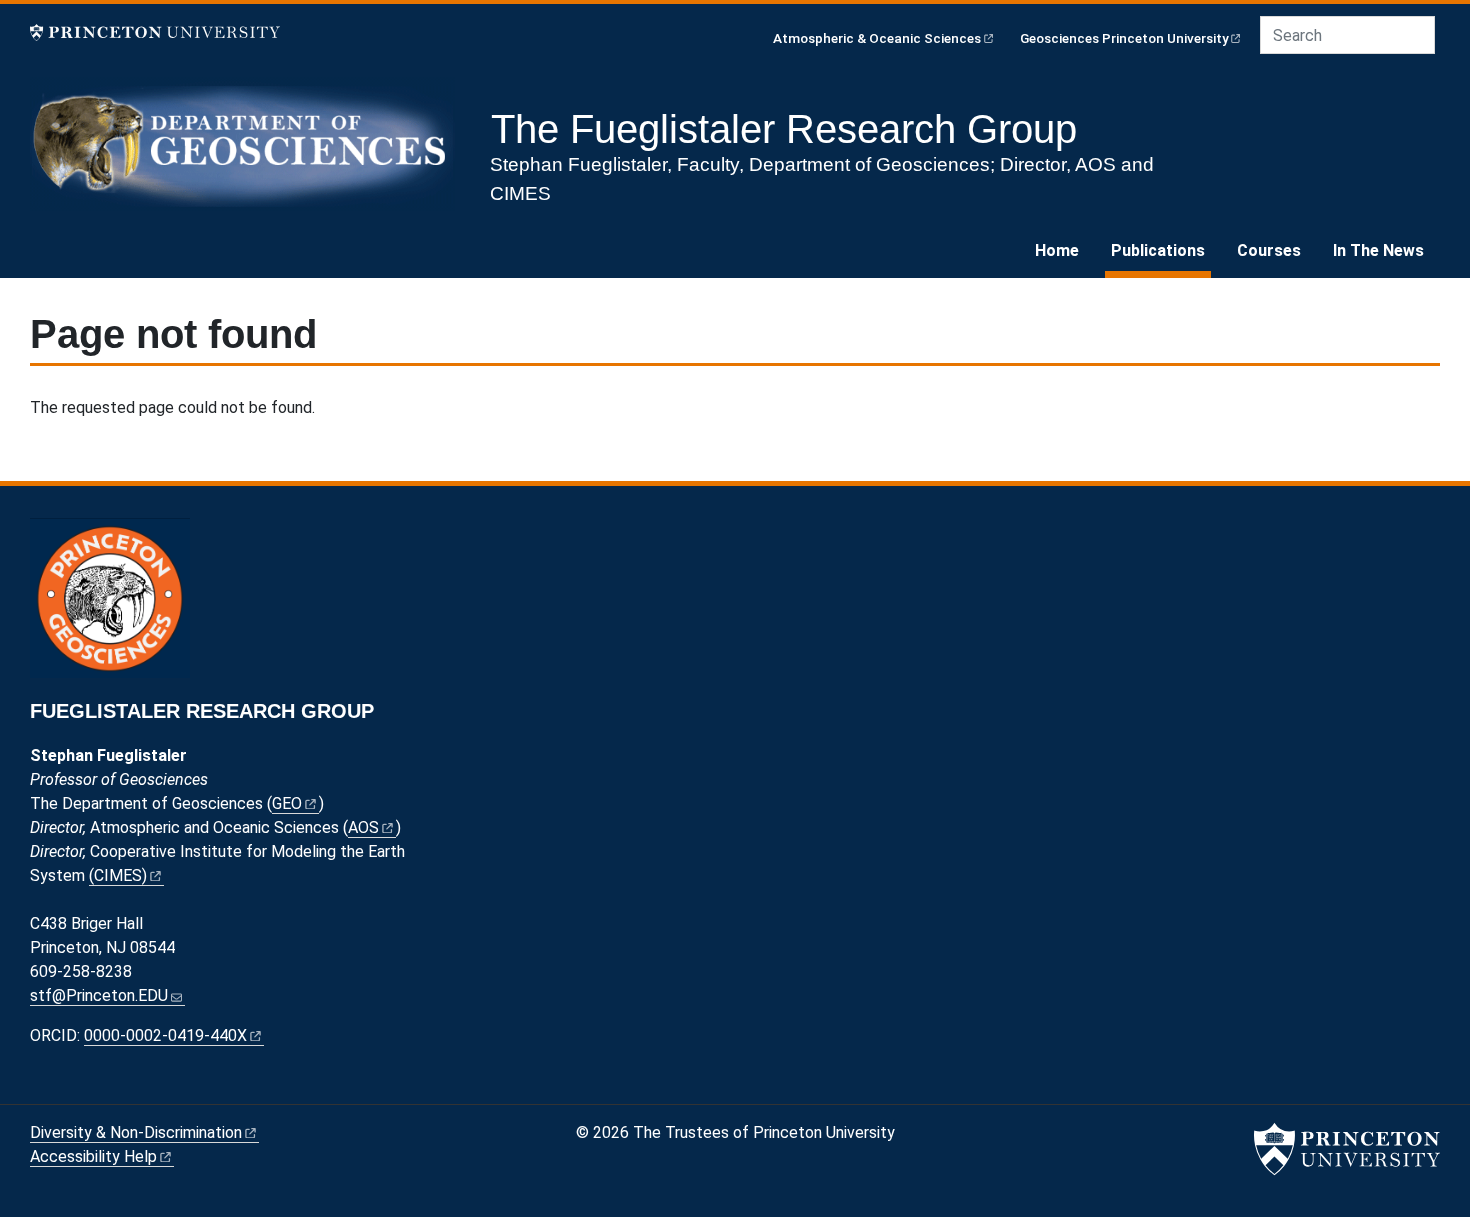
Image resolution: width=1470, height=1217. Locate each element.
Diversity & (136, 1132)
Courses (1269, 250)
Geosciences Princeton (1124, 38)
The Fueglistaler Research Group (784, 129)
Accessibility (93, 1156)
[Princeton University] (155, 32)
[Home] (250, 152)
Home (1057, 250)
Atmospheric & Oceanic (877, 38)
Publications (1161, 250)
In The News (1378, 250)
